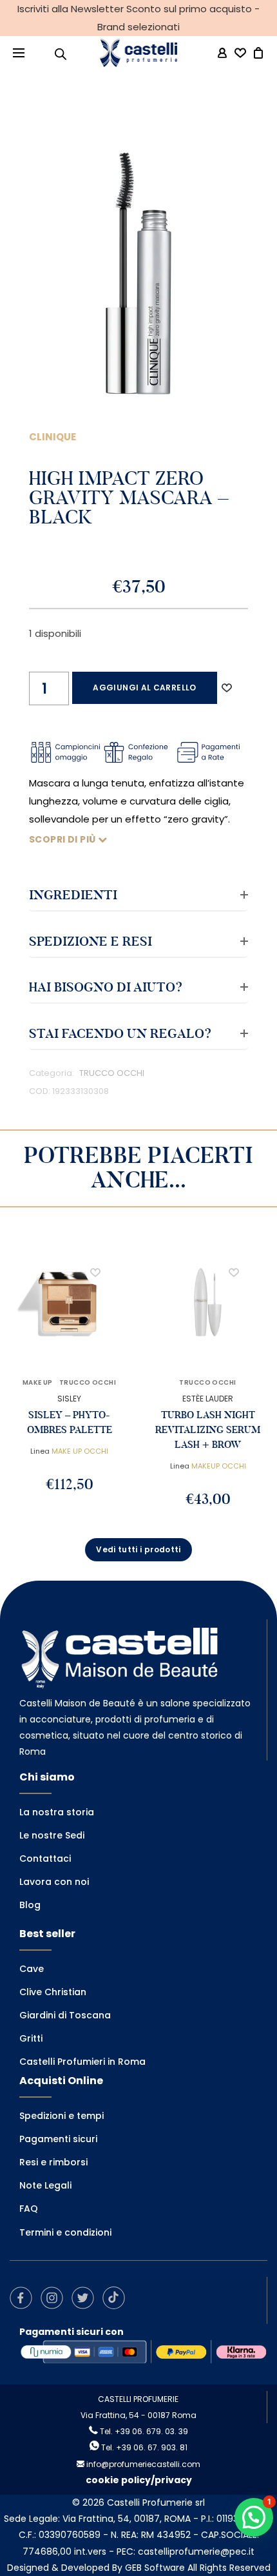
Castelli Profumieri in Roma (82, 2062)
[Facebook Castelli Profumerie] (24, 2306)
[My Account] (222, 53)
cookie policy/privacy (139, 2480)
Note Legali (45, 2185)
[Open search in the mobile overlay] (61, 54)
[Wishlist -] (240, 54)
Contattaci (45, 1859)
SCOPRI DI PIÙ (63, 839)
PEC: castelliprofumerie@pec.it (186, 2552)
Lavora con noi (54, 1882)
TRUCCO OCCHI (112, 1073)
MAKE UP (38, 1383)
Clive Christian (53, 1992)
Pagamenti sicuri (58, 2139)
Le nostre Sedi (52, 1835)
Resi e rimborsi (53, 2162)
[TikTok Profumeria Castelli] (117, 2306)
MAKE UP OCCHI (80, 1451)
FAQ (29, 2209)
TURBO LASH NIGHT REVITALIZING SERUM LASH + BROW (208, 1430)
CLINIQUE (53, 437)
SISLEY (69, 1399)
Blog (30, 1905)
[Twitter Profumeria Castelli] (86, 2306)
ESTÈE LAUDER (208, 1399)
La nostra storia (57, 1812)
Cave (32, 1969)
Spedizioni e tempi (62, 2116)
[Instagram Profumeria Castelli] (55, 2306)
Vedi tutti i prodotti (138, 1549)
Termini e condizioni (65, 2232)
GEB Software (155, 2568)
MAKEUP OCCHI (219, 1466)
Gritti (31, 2038)
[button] (227, 688)
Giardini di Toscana (65, 2015)
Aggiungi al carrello (144, 688)
